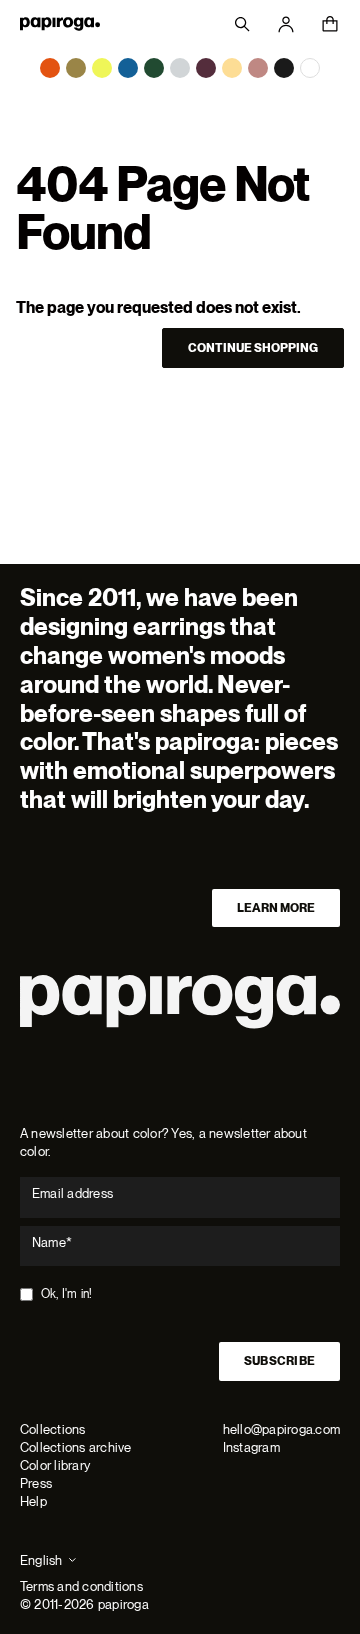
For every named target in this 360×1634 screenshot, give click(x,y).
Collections (53, 1429)
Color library (55, 1465)
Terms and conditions (81, 1586)
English (41, 1560)
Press (36, 1483)
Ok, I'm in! (67, 1294)
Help (33, 1501)
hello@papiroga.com (281, 1429)
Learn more (276, 908)
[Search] (242, 24)
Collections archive (76, 1447)
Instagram (251, 1447)
